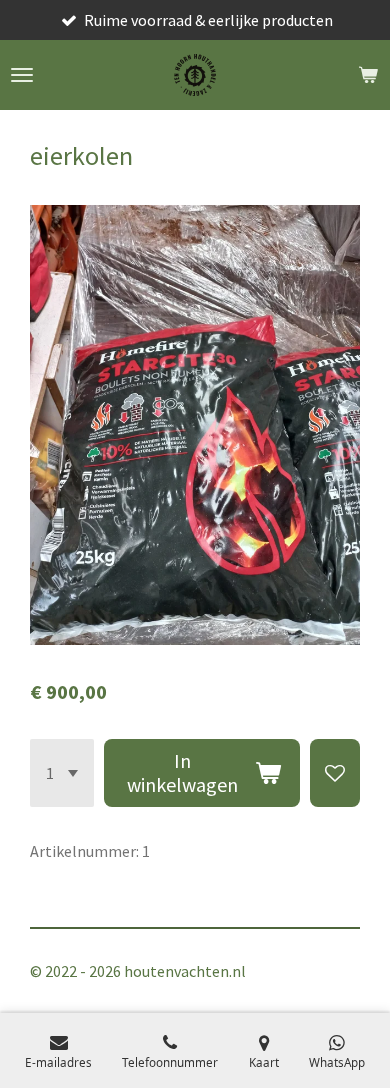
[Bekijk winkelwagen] (368, 75)
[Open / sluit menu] (22, 75)
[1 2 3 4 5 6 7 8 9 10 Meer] (62, 773)
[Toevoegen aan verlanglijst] (335, 773)
